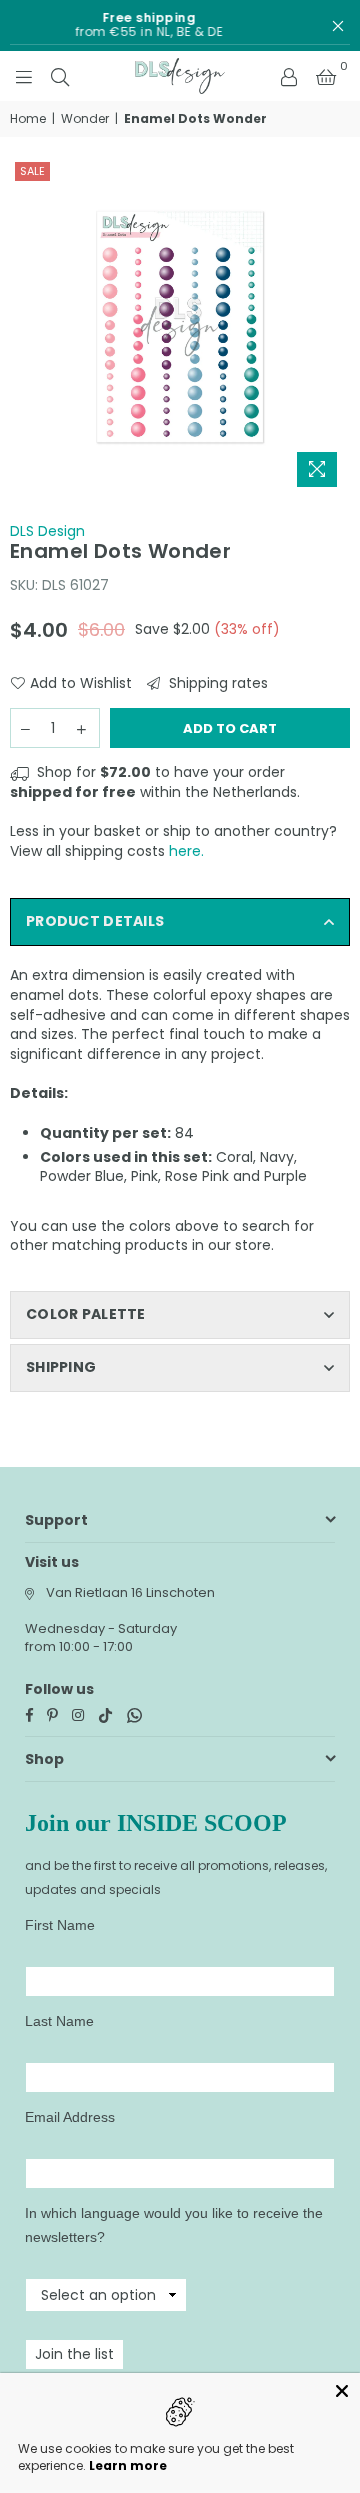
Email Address (70, 2117)
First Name (60, 1925)
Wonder (85, 119)
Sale (32, 171)
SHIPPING (61, 1367)
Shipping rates (216, 683)
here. (186, 851)
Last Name (59, 2021)
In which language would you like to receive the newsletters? (174, 2225)
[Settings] (289, 76)
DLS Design (47, 531)
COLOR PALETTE (86, 1314)
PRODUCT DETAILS (95, 921)
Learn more (128, 2465)
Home (28, 119)
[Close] (342, 2391)
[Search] (60, 76)
